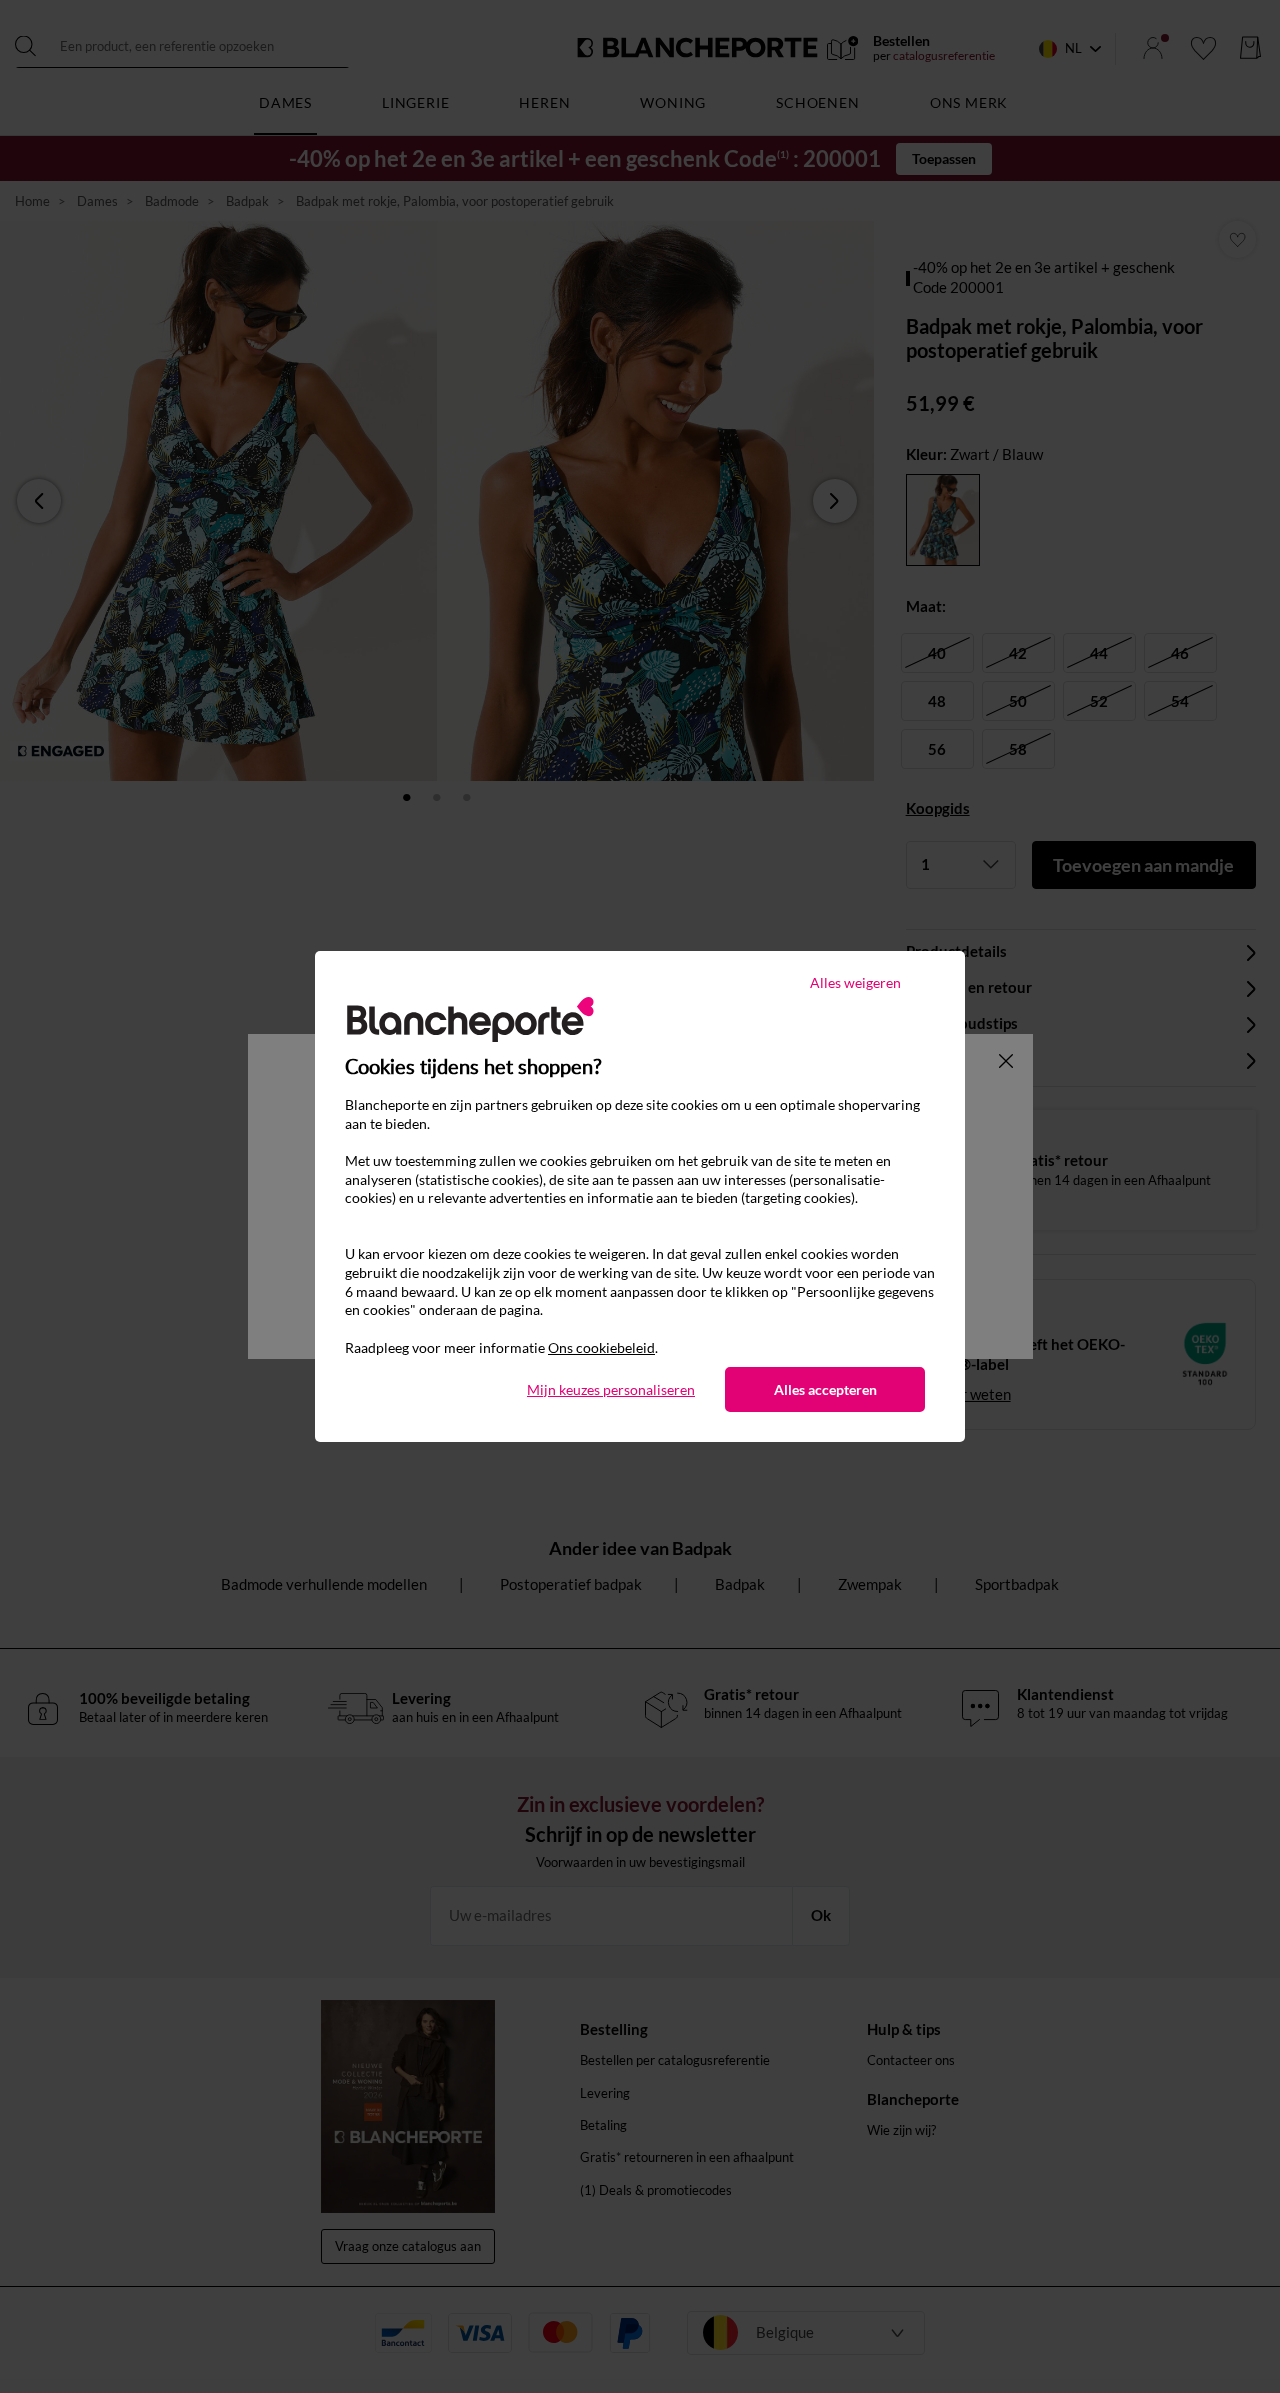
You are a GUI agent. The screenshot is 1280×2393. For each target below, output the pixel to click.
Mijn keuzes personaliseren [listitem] (611, 1389)
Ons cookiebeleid (601, 1347)
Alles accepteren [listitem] (825, 1389)
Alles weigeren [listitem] (855, 982)
